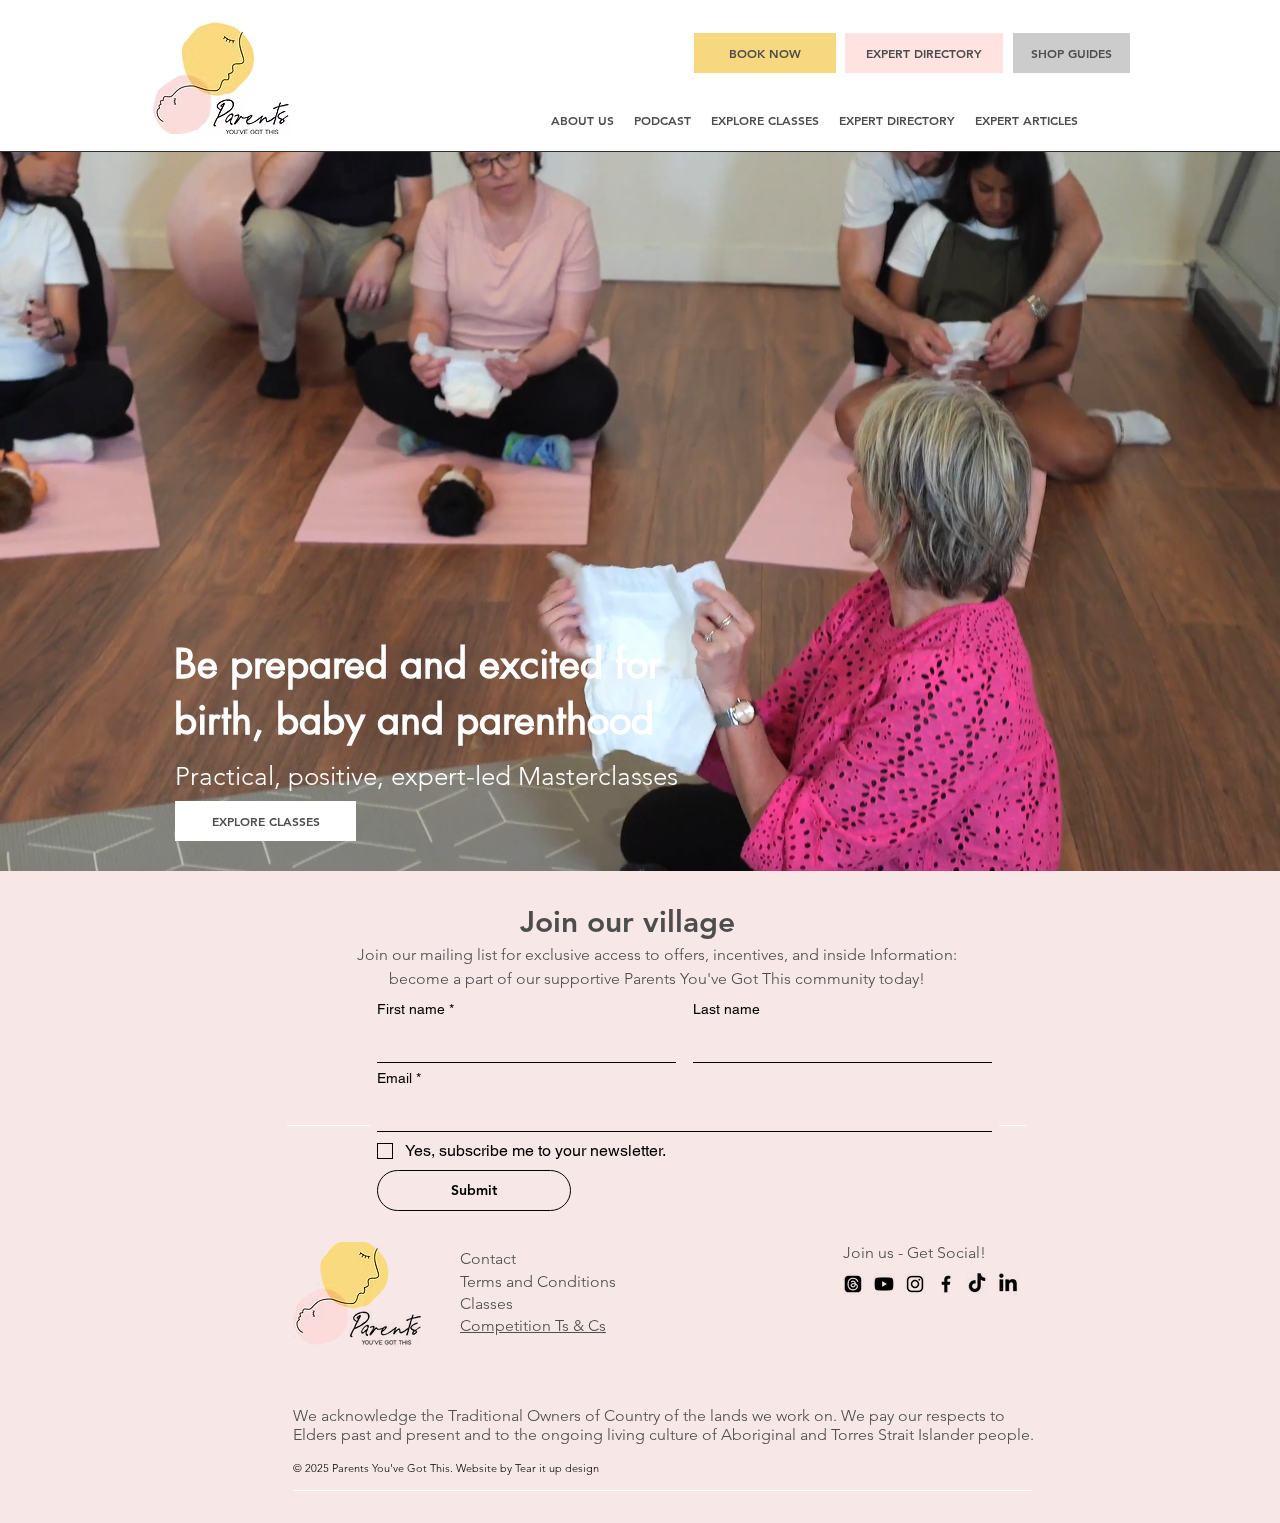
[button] (582, 120)
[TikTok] (977, 1284)
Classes (486, 1303)
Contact (488, 1258)
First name (415, 1009)
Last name (726, 1009)
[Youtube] (884, 1284)
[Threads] (853, 1284)
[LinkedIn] (1008, 1284)
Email (399, 1078)
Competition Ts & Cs (533, 1325)
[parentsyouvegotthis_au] (915, 1284)
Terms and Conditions (538, 1281)
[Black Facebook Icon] (946, 1284)
